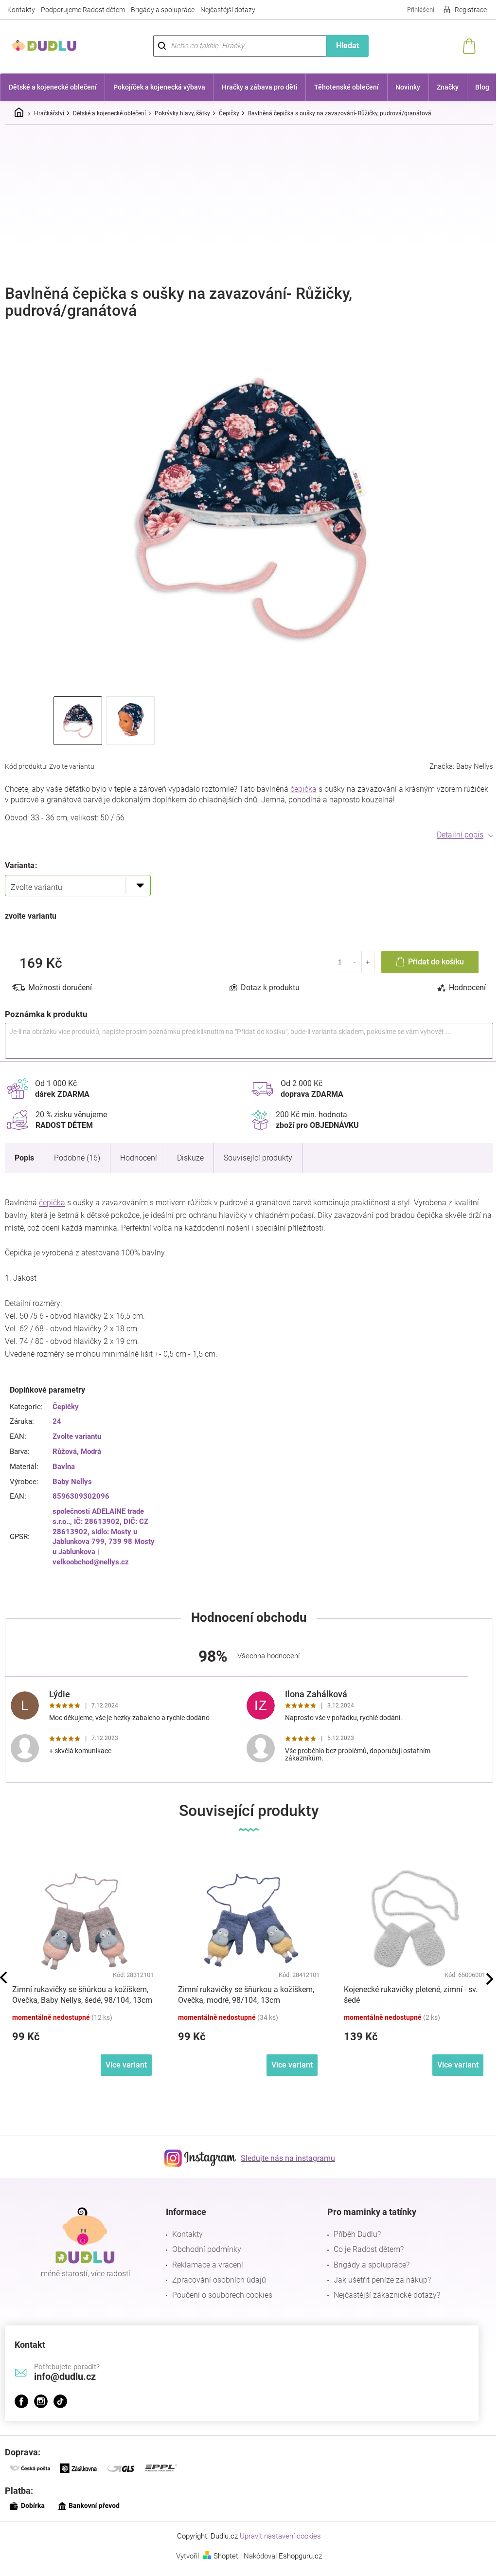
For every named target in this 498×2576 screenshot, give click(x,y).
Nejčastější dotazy (228, 10)
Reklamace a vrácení (208, 2265)
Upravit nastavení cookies (280, 2536)
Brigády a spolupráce (163, 10)
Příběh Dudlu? (357, 2234)
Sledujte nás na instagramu (288, 2158)
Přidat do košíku (436, 962)
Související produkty (258, 1158)
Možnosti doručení (60, 988)
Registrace (471, 10)
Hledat (347, 45)
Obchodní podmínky (207, 2249)
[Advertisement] (249, 205)
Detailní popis (460, 835)
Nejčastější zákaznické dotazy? (387, 2295)
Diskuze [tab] (190, 1158)
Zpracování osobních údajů (219, 2280)
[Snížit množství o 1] (355, 962)
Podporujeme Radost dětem (83, 10)
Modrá (91, 1451)
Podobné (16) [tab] (77, 1158)
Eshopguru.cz (300, 2556)
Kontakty (21, 10)
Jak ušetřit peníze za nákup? (382, 2280)
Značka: (461, 766)
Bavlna (64, 1467)
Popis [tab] (24, 1158)
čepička (303, 789)
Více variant (126, 2065)
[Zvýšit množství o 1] (368, 962)
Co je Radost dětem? (369, 2249)
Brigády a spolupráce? (372, 2265)
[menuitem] (53, 87)
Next (490, 1979)
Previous (3, 1977)
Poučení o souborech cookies (222, 2295)
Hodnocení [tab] (467, 988)
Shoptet (226, 2556)
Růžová (65, 1451)
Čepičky (66, 1407)
